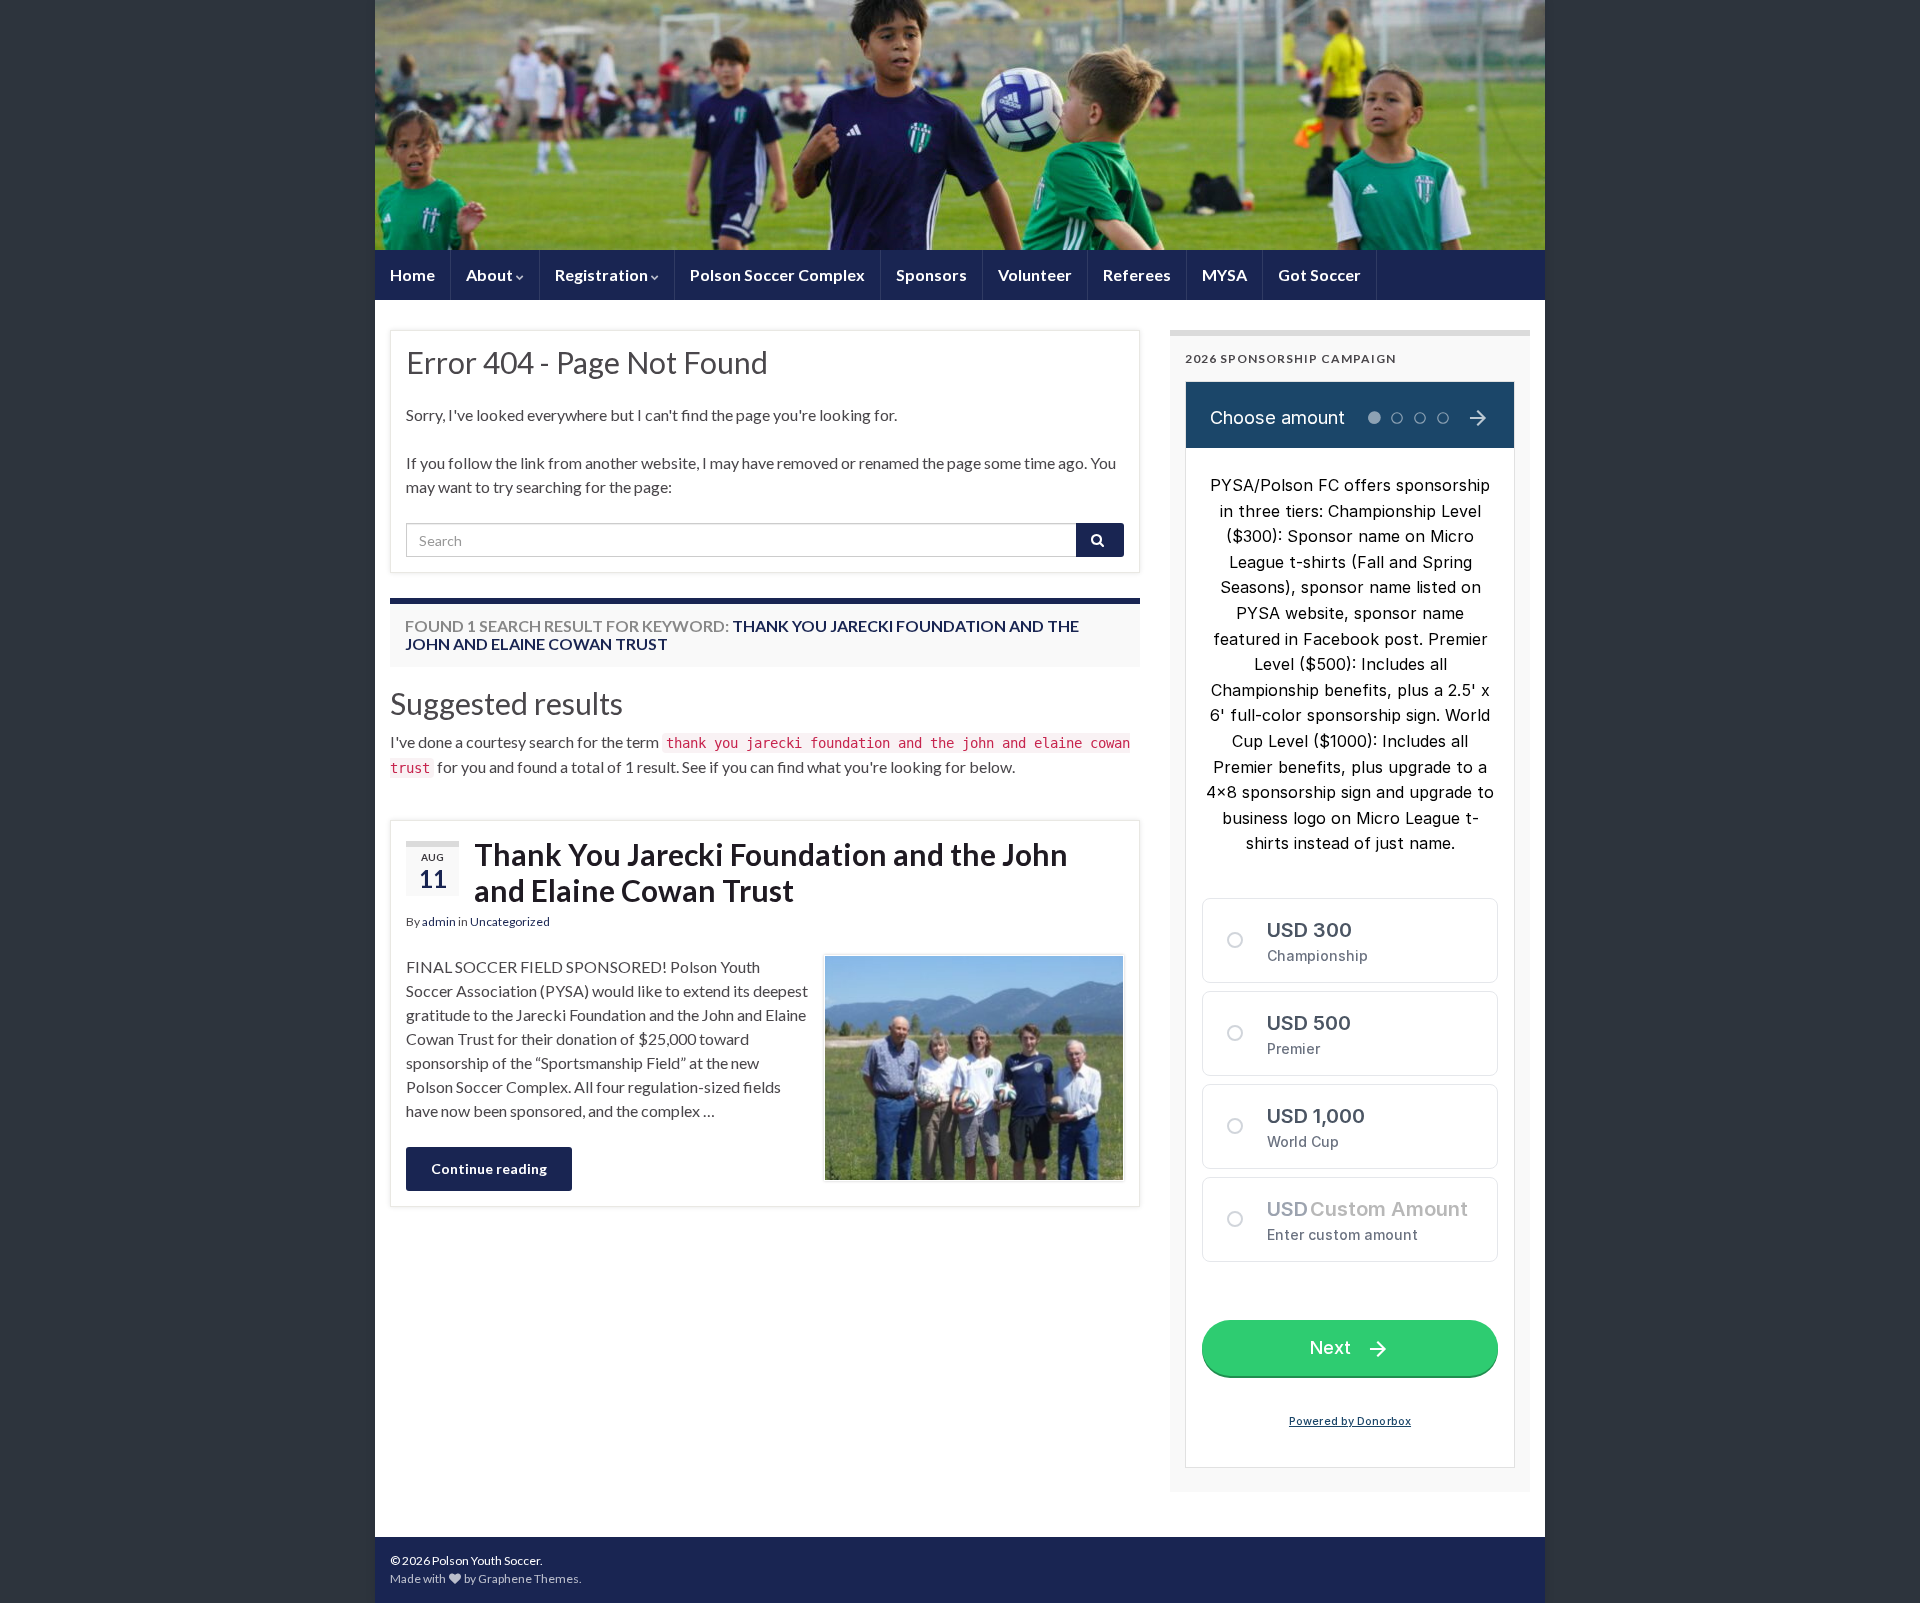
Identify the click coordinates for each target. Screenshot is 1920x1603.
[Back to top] (1875, 1558)
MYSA (1224, 274)
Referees (1137, 274)
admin (439, 921)
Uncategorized (510, 921)
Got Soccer (1319, 274)
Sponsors (931, 274)
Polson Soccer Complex (777, 274)
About (491, 274)
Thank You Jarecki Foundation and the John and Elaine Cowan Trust (771, 872)
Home (412, 274)
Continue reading (489, 1168)
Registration (603, 274)
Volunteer (1035, 274)
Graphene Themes (528, 1578)
